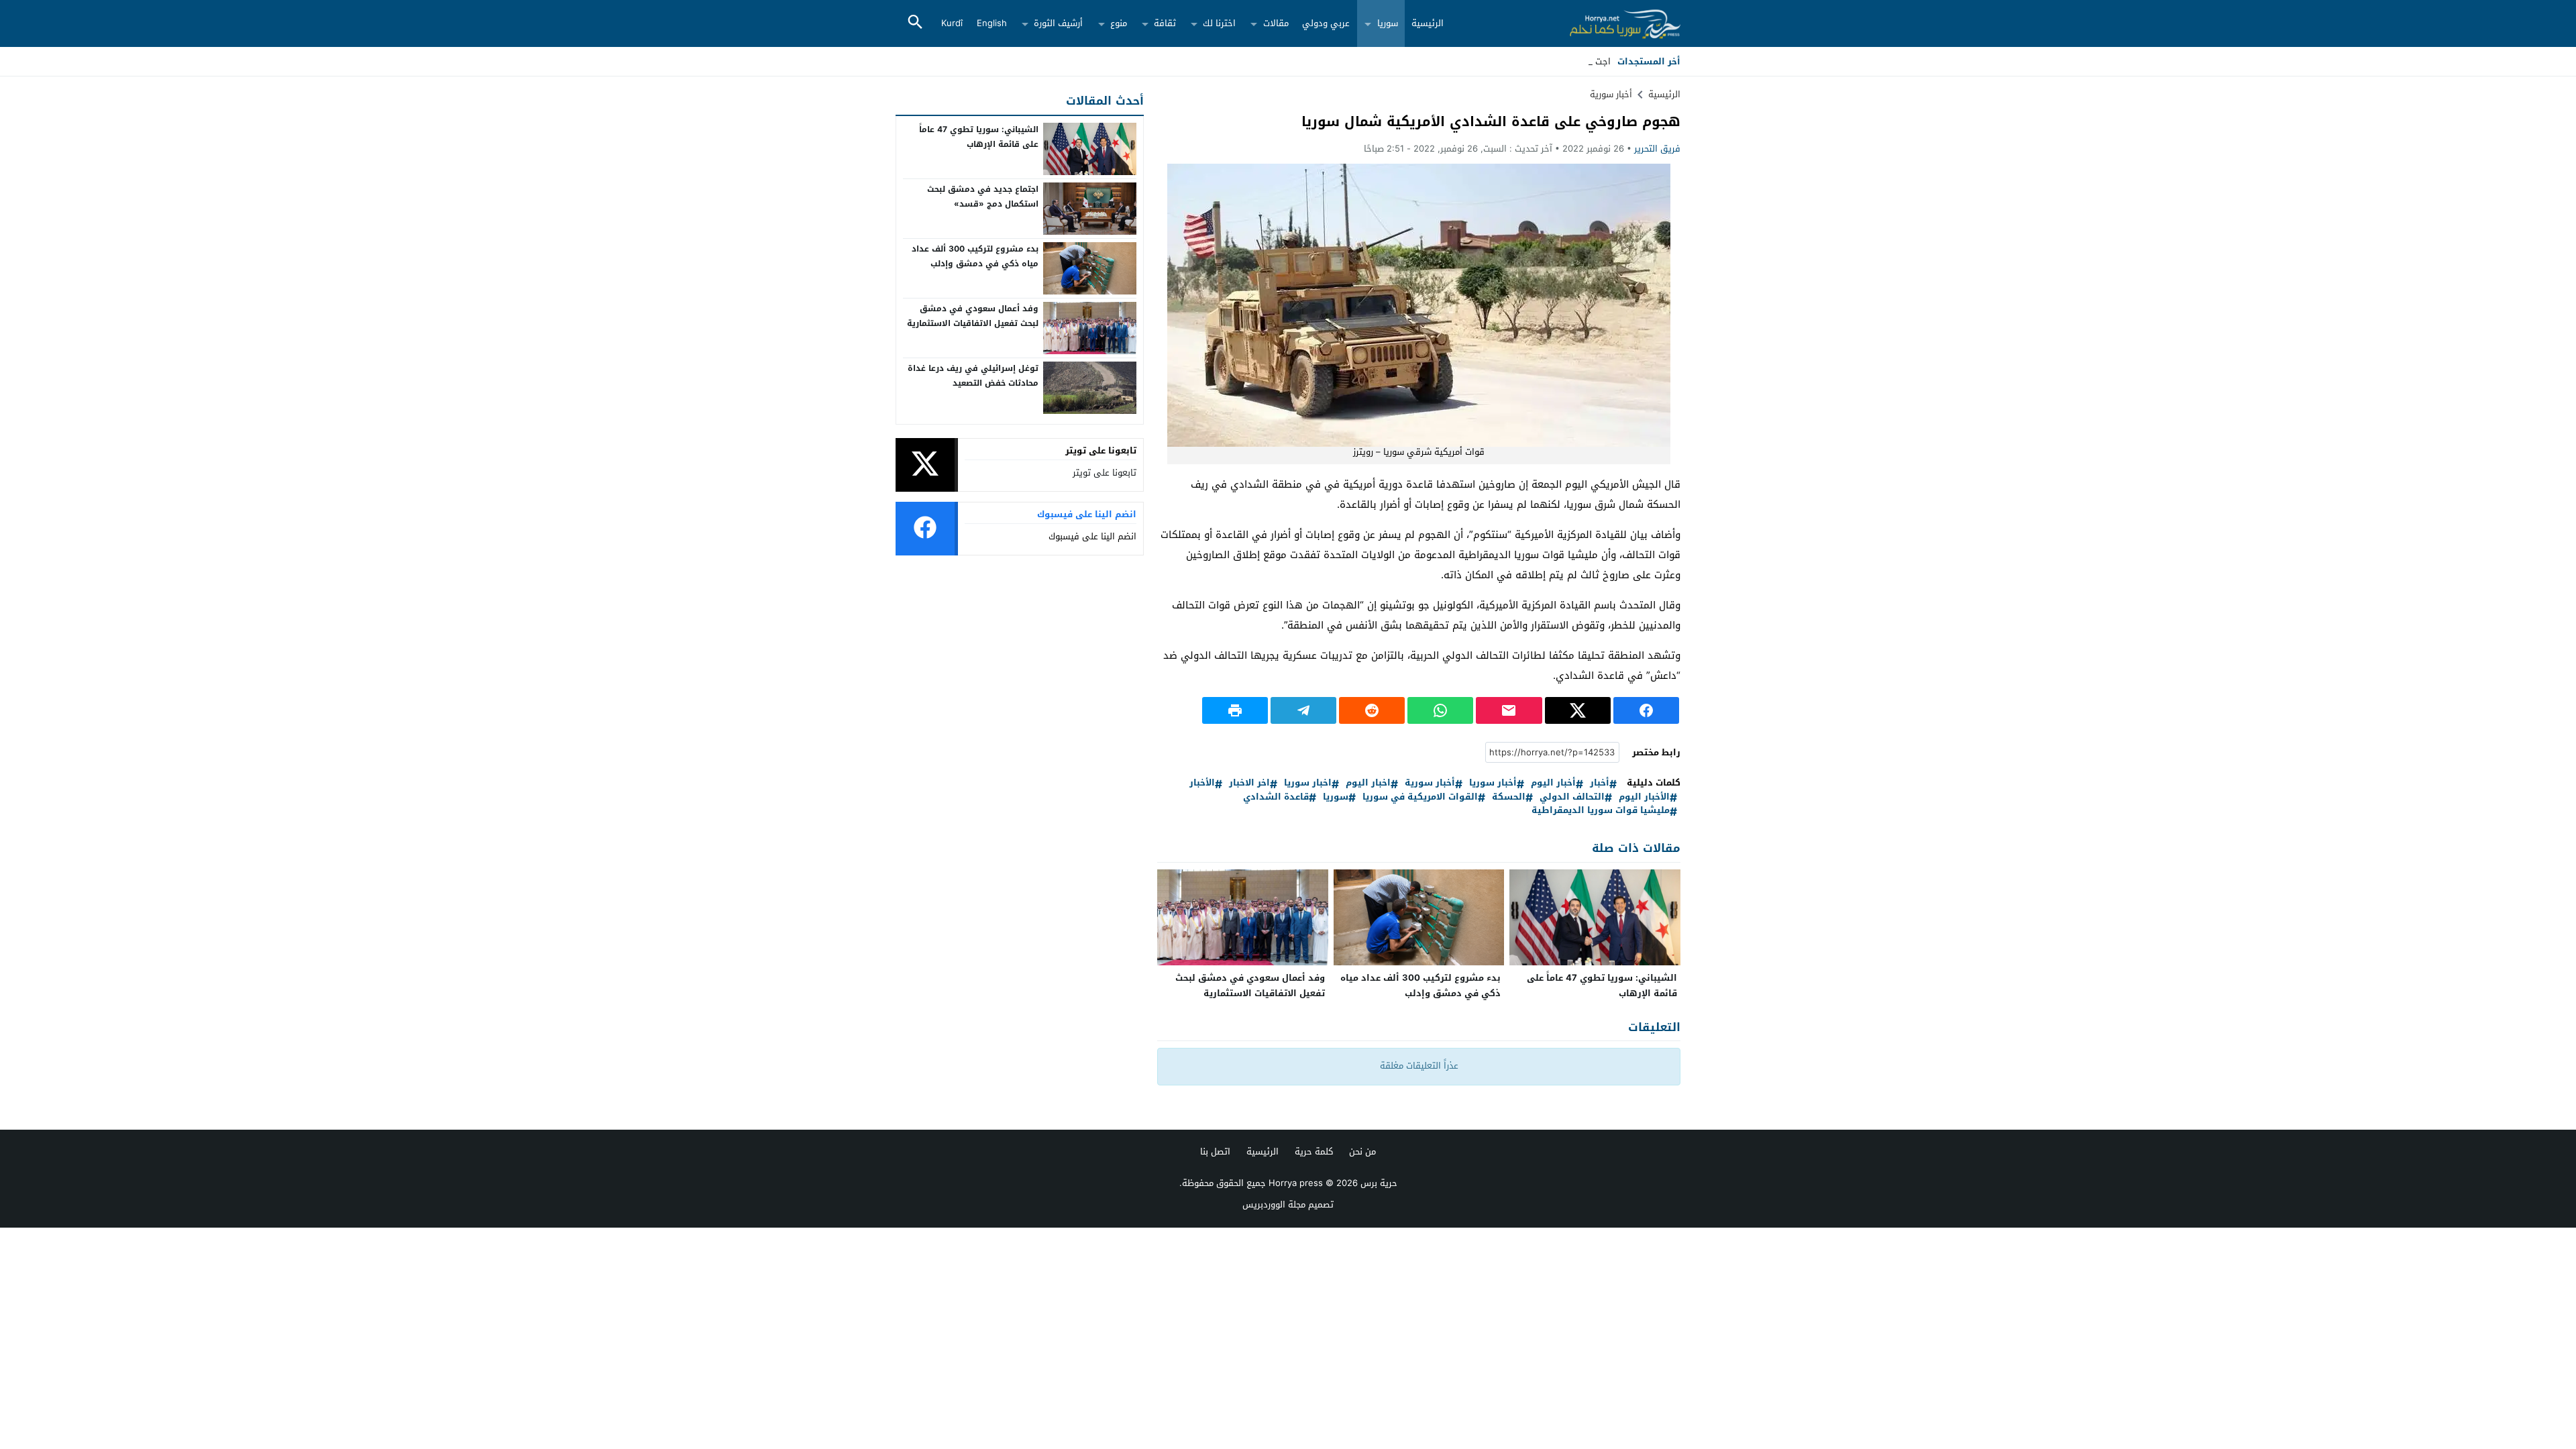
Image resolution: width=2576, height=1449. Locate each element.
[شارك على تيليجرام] (1303, 710)
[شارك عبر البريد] (1509, 710)
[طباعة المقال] (1235, 710)
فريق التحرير (1657, 149)
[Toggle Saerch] (915, 23)
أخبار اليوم (1553, 783)
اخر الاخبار (1249, 783)
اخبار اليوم (1368, 783)
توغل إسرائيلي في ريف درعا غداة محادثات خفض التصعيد (973, 376)
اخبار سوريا (1308, 783)
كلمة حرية (1314, 1151)
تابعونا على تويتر (1105, 473)
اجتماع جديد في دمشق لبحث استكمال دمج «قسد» (983, 197)
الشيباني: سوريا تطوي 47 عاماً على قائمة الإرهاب (1602, 985)
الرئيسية (1428, 23)
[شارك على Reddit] (1372, 710)
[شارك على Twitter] (1578, 710)
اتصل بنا (1215, 1151)
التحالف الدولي (1572, 797)
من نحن (1362, 1151)
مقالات (1276, 23)
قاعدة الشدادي (1276, 797)
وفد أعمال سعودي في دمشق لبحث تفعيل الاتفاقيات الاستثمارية (1250, 985)
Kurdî (952, 23)
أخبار (1600, 783)
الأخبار (1202, 783)
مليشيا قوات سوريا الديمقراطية (1601, 811)
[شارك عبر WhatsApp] (1440, 710)
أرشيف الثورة (1058, 23)
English (992, 23)
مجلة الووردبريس (1274, 1204)
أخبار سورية (1611, 94)
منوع (1119, 23)
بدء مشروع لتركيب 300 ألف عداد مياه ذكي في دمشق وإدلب (1420, 985)
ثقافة (1165, 23)
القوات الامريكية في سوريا (1420, 797)
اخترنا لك (1219, 23)
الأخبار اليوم (1644, 797)
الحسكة (1509, 797)
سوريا (1388, 23)
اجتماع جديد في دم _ (1570, 61)
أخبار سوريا (1493, 783)
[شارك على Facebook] (1646, 710)
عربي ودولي (1326, 23)
